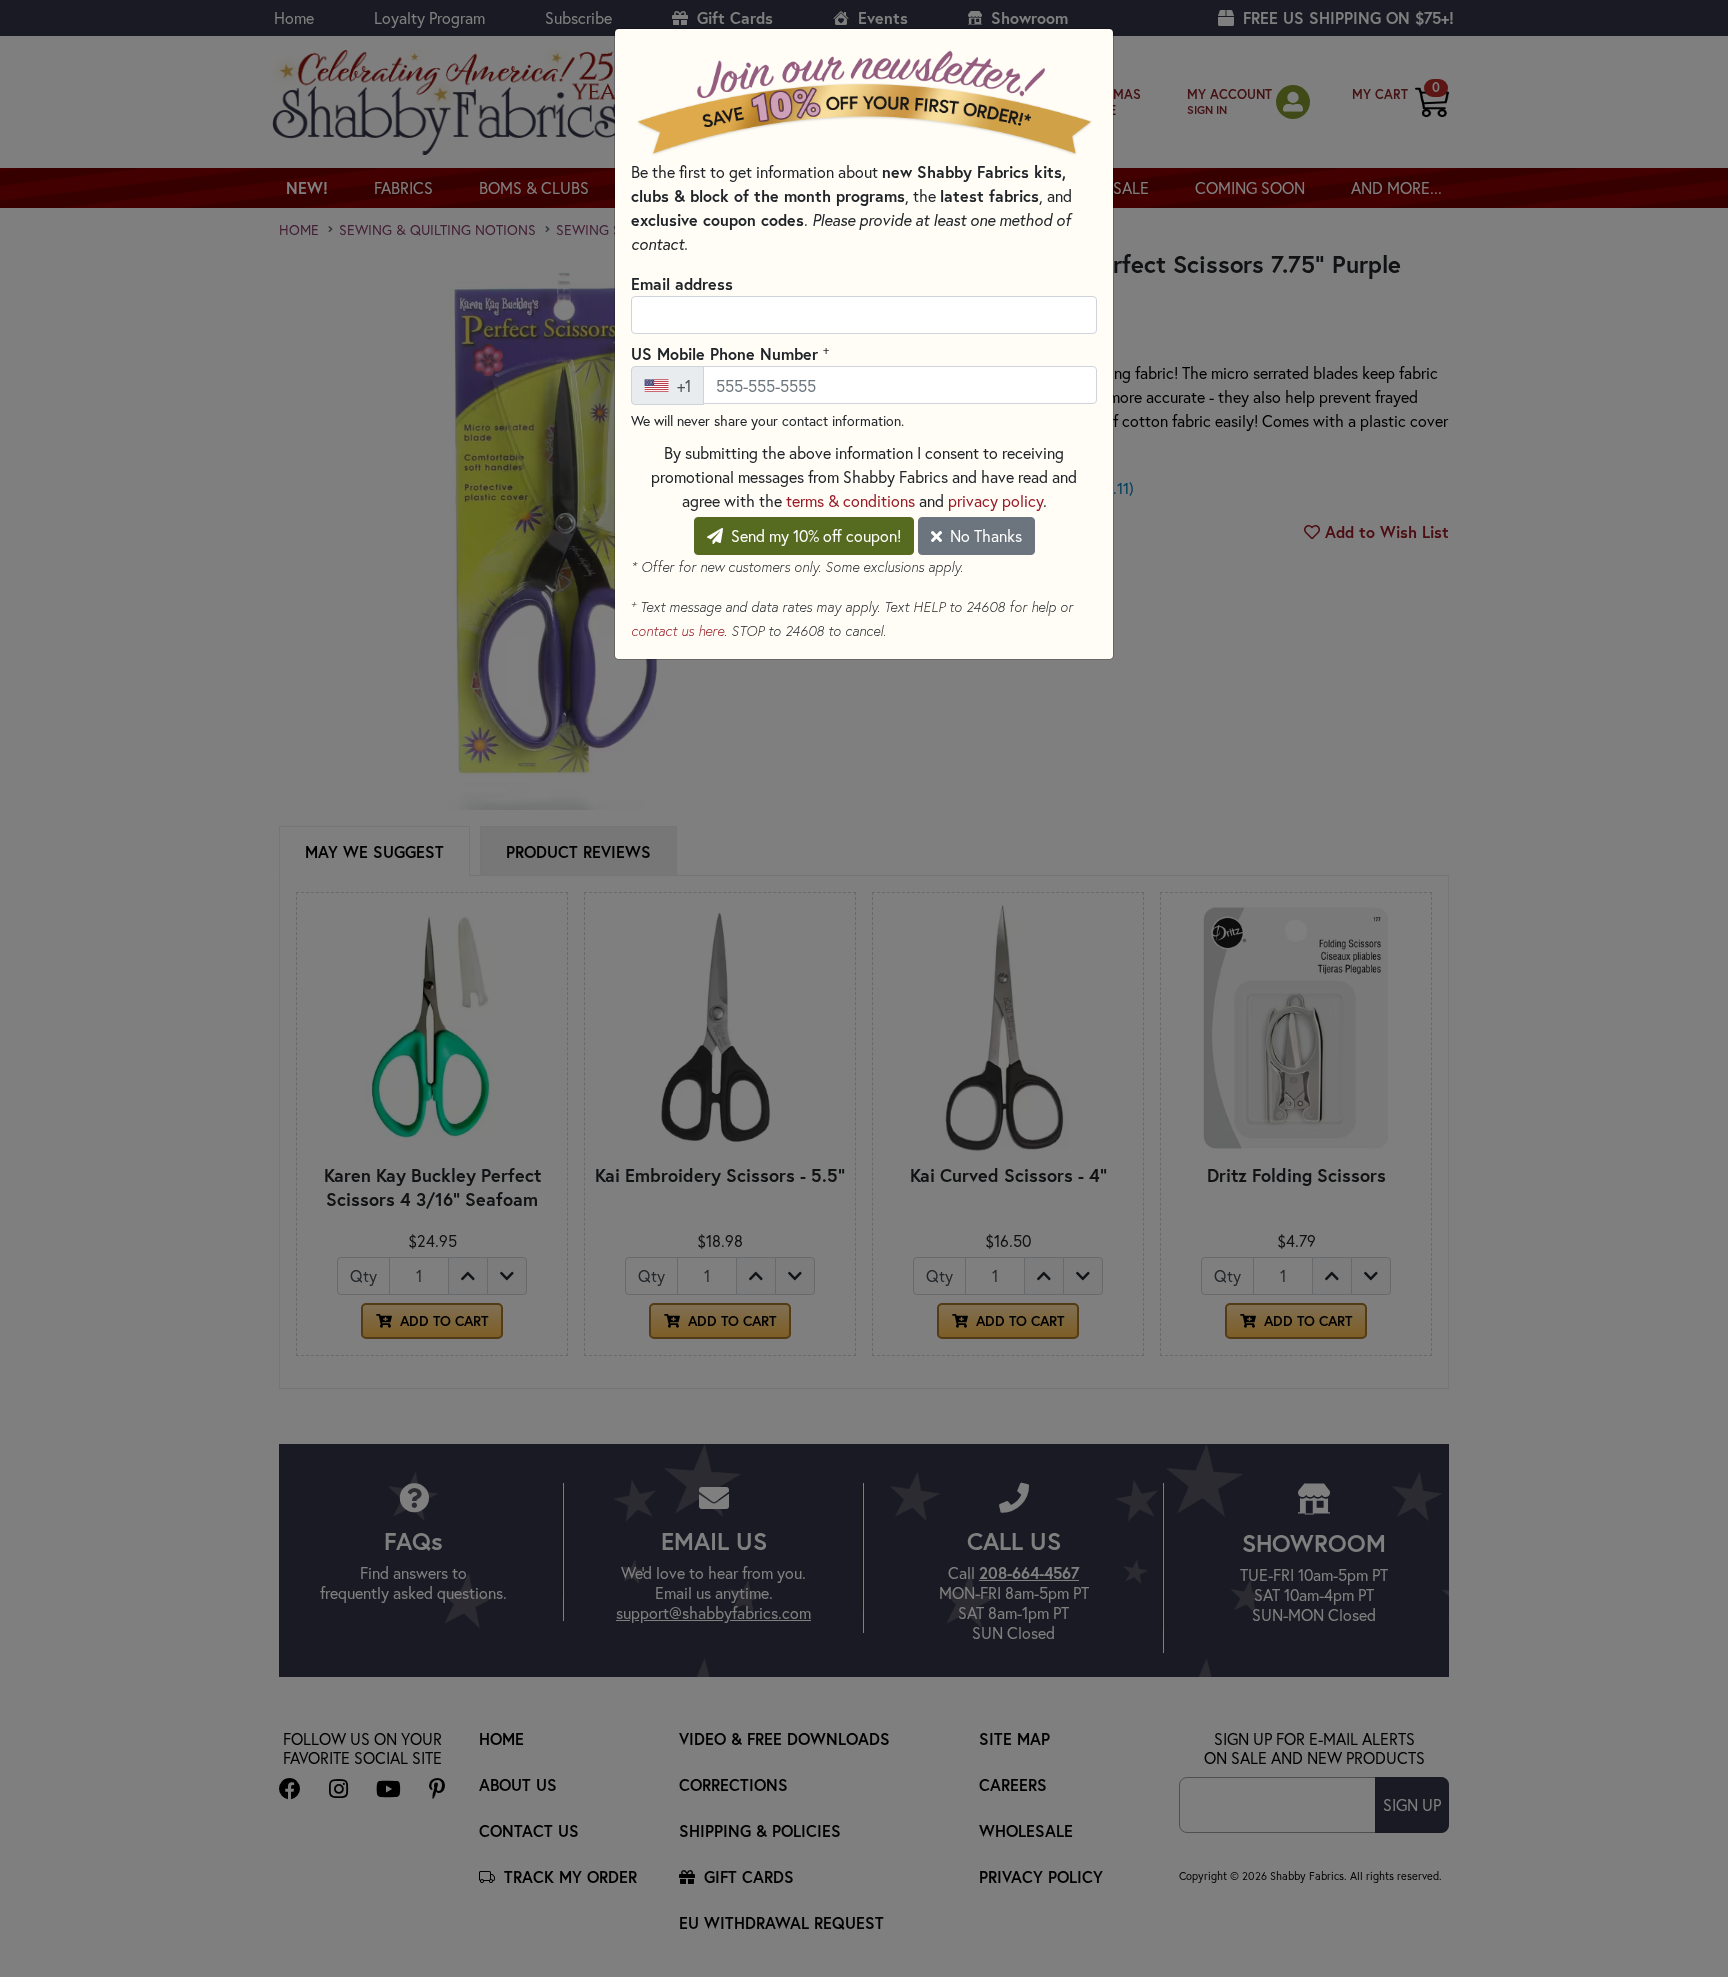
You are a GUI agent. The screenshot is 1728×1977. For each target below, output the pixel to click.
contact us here (677, 631)
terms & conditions (850, 500)
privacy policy (995, 500)
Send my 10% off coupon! (814, 535)
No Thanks (984, 535)
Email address (682, 283)
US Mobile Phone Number (730, 353)
